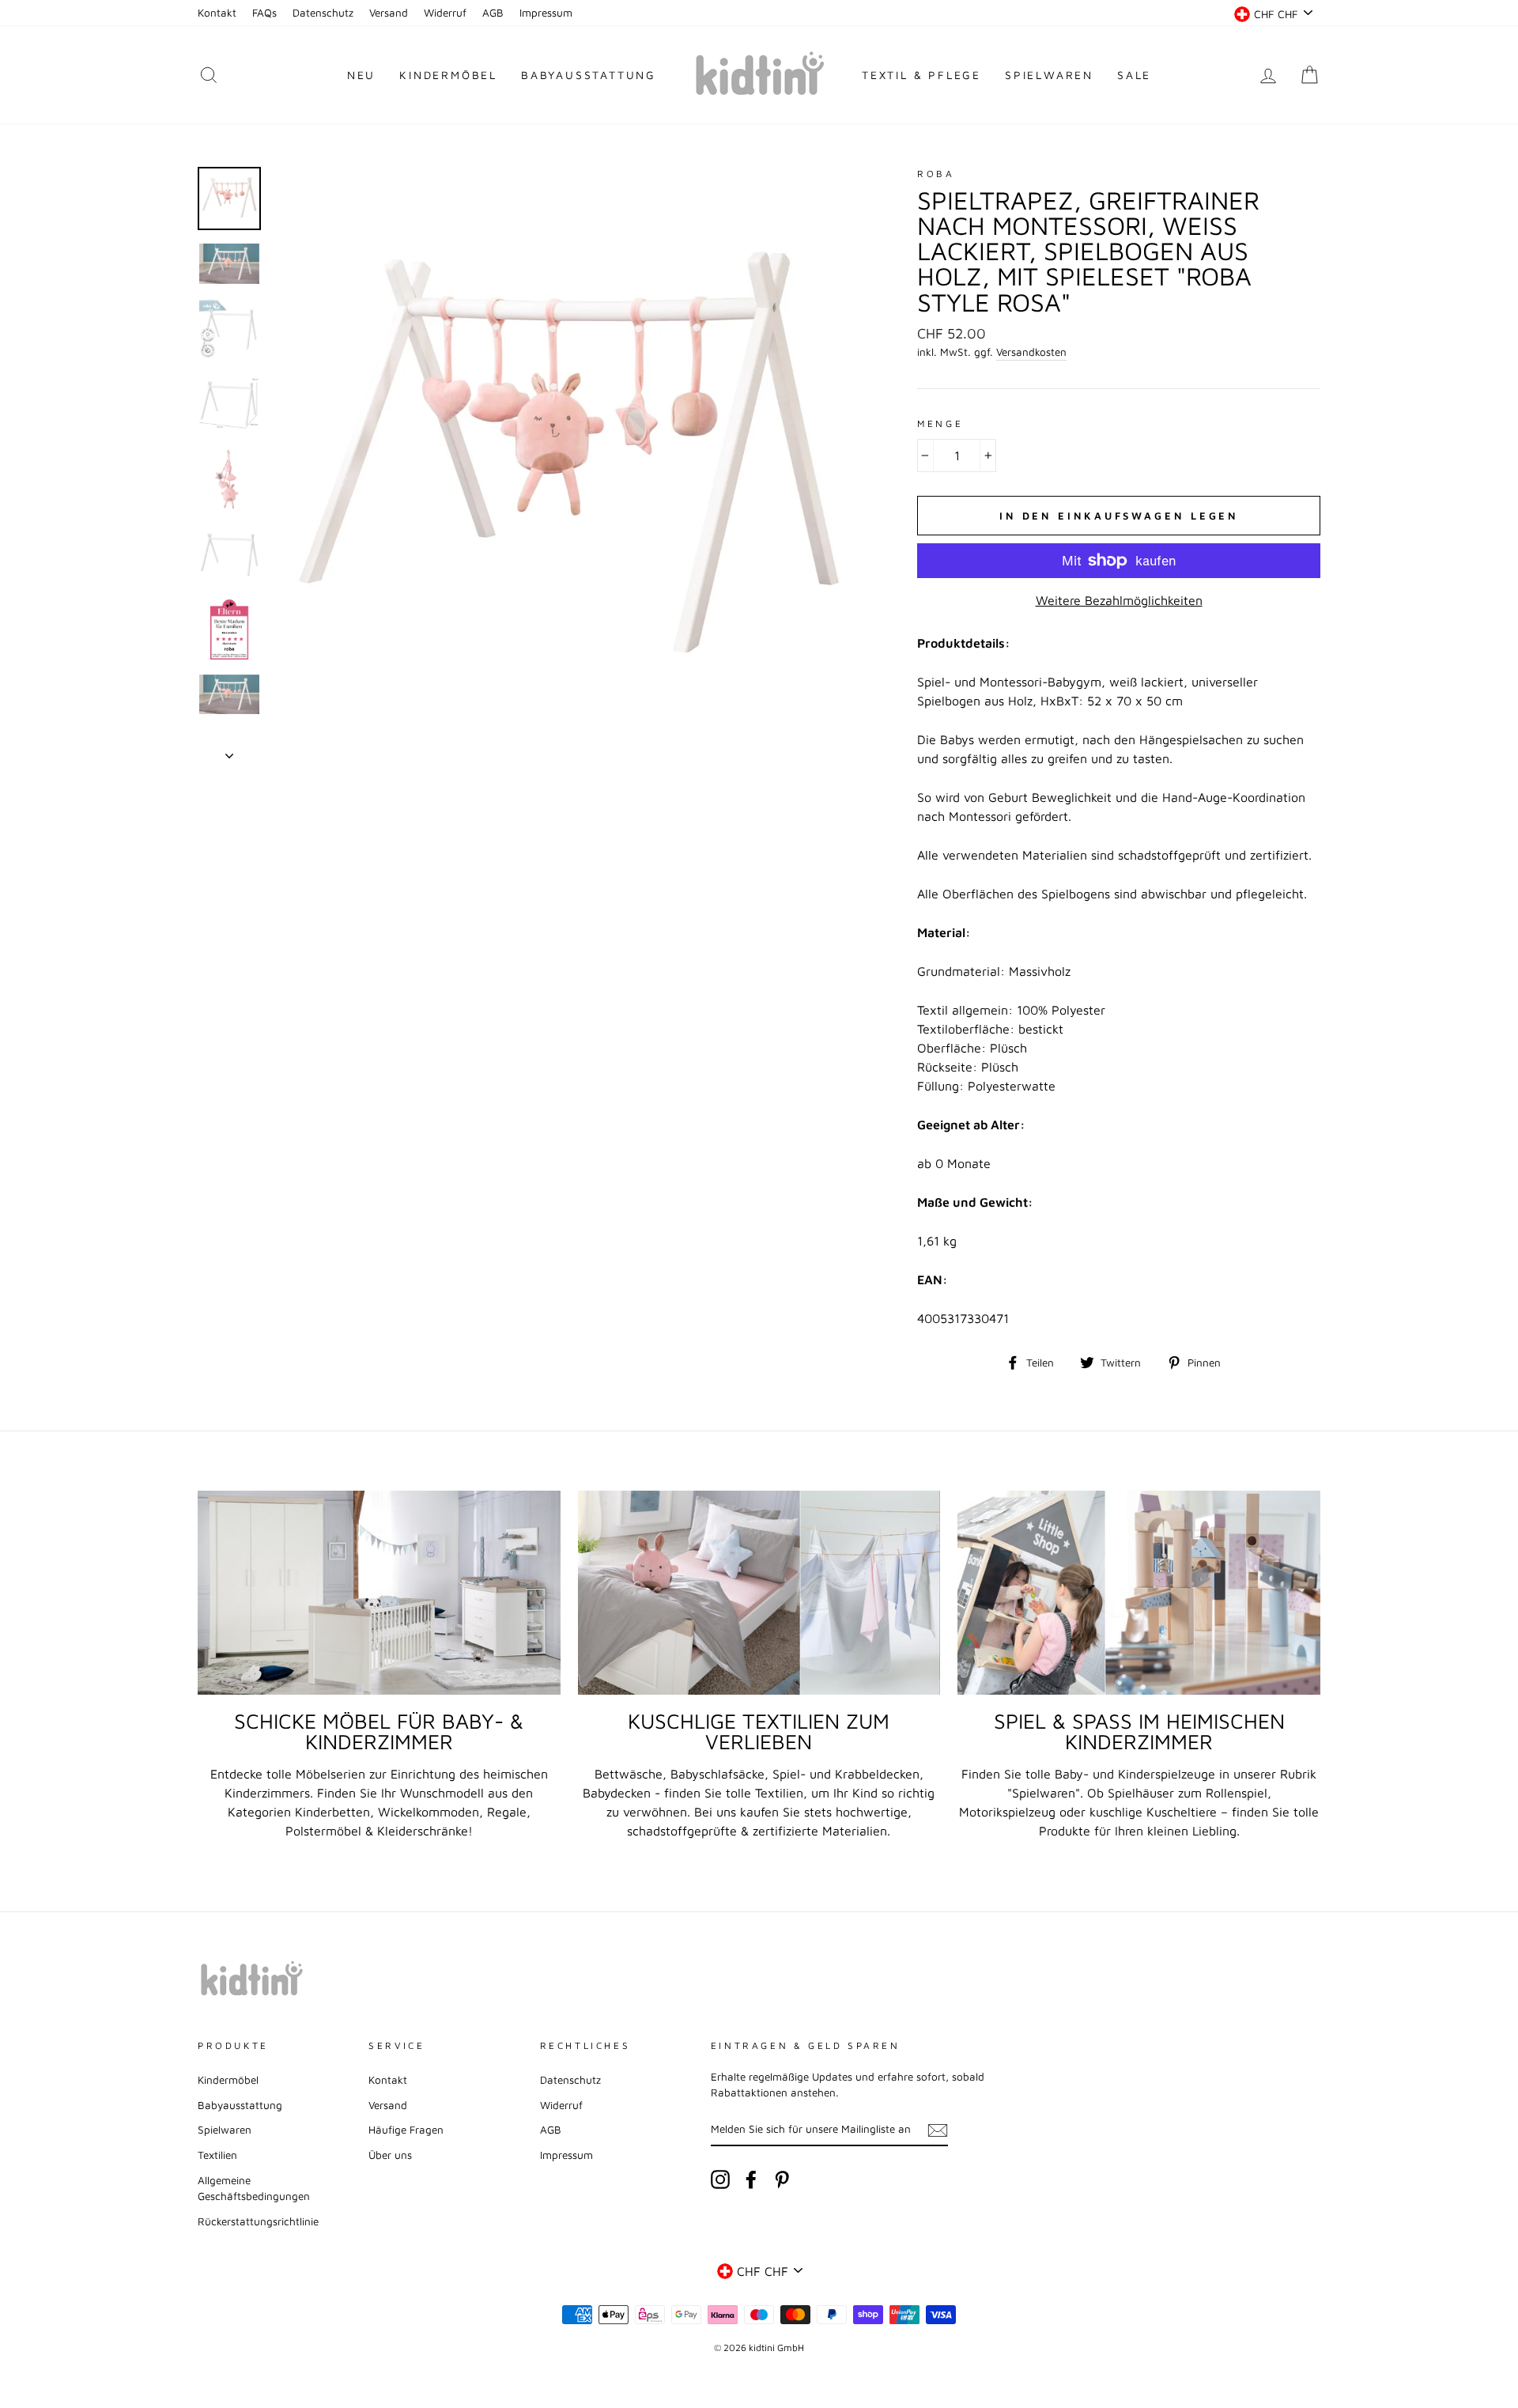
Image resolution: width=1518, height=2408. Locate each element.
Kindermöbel (448, 75)
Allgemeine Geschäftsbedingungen (254, 2188)
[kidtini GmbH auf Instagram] (720, 2179)
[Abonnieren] (938, 2130)
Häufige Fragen (406, 2130)
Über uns (390, 2155)
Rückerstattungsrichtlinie (258, 2221)
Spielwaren (1049, 75)
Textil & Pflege (921, 75)
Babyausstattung (589, 75)
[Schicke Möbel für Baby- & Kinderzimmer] (379, 1593)
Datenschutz (323, 13)
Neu (361, 75)
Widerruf (445, 13)
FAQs (264, 13)
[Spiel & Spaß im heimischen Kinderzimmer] (1139, 1593)
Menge (940, 423)
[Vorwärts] (229, 751)
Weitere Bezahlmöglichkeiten (1119, 600)
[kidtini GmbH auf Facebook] (751, 2179)
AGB (493, 13)
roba (936, 174)
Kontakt (217, 13)
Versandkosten (1031, 352)
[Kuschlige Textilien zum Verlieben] (759, 1593)
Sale (1134, 75)
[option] (569, 463)
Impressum (546, 13)
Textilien (217, 2155)
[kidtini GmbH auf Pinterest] (782, 2179)
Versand (389, 13)
